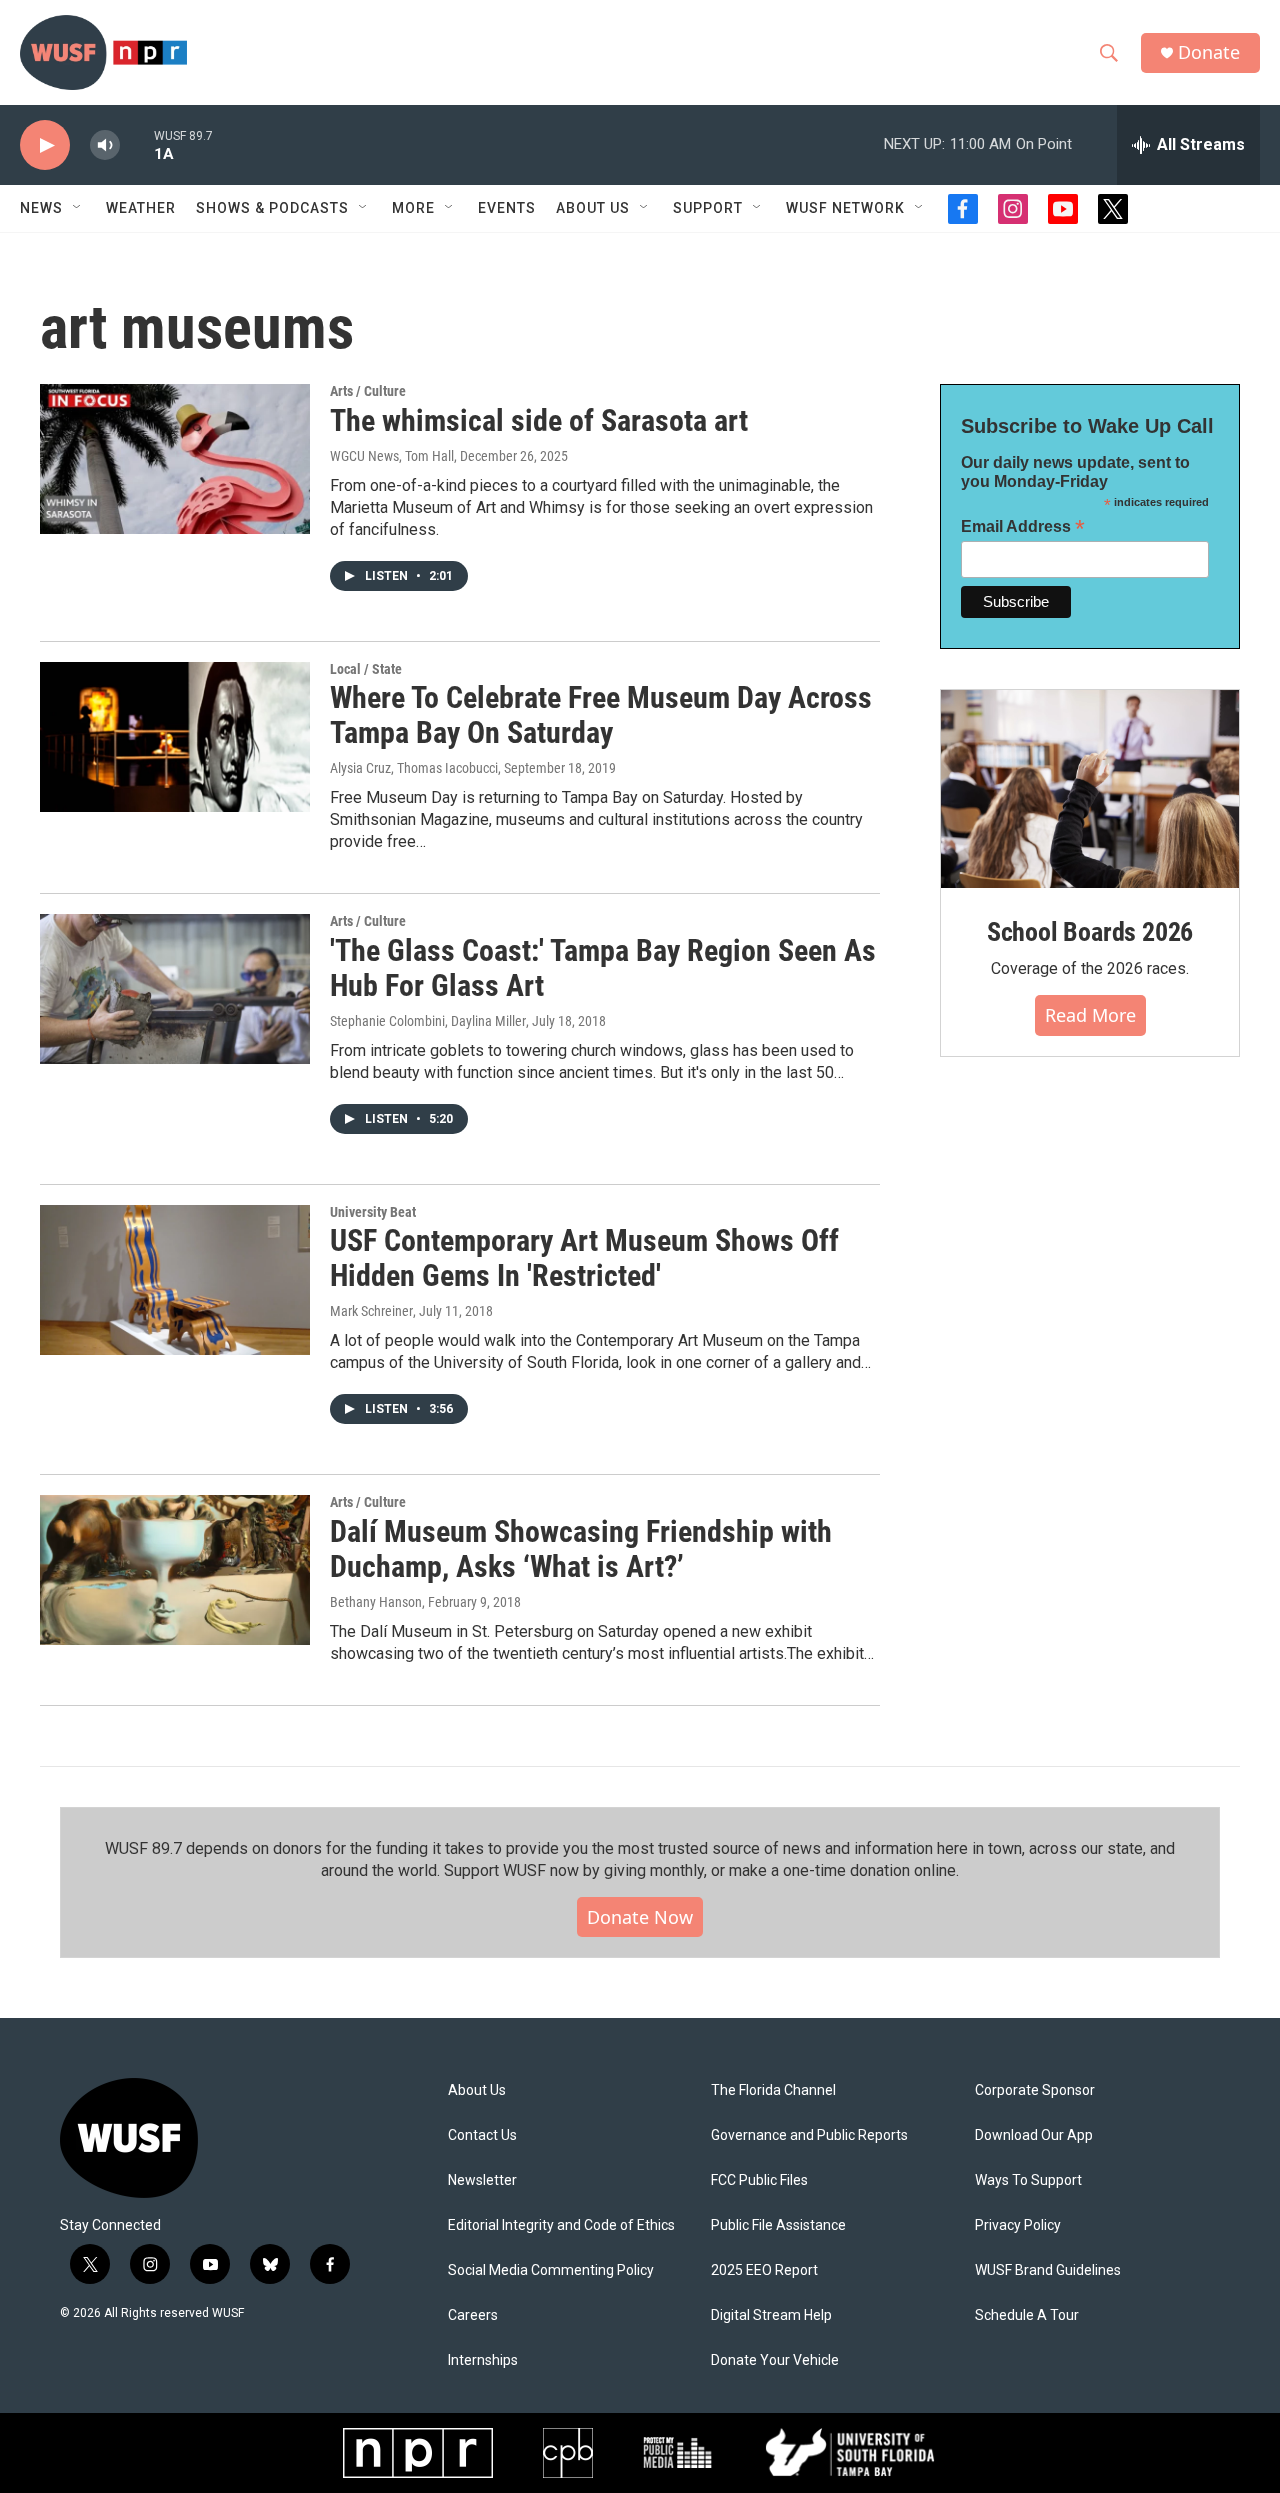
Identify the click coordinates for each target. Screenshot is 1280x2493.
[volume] (105, 145)
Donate (1209, 52)
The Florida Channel (773, 2090)
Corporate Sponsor (1035, 2090)
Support (708, 208)
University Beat (373, 1212)
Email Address (1023, 526)
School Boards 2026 (1090, 932)
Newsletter (482, 2180)
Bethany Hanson (376, 1602)
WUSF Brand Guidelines (1048, 2270)
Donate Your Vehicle (775, 2360)
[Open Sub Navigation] (78, 208)
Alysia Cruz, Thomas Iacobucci (414, 768)
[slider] (137, 144)
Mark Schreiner (371, 1311)
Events (507, 208)
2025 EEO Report (764, 2270)
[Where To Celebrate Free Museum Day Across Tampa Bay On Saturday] (175, 737)
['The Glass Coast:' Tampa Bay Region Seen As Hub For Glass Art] (175, 989)
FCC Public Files (759, 2180)
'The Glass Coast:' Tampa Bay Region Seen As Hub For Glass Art (603, 968)
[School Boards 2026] (1090, 789)
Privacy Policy (1018, 2225)
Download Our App (1034, 2135)
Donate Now (640, 1917)
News (41, 208)
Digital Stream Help (771, 2315)
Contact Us (482, 2135)
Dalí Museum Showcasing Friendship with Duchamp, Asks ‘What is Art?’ (581, 1549)
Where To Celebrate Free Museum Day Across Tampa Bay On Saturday (601, 715)
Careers (473, 2315)
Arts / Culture (368, 391)
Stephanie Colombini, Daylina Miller (428, 1021)
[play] (45, 145)
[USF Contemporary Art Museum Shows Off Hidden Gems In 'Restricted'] (175, 1280)
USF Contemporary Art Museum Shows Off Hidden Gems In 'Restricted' (584, 1258)
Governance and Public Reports (809, 2135)
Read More (1090, 1015)
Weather (141, 208)
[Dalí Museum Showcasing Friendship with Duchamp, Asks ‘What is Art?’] (175, 1570)
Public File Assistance (778, 2225)
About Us (477, 2090)
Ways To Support (1028, 2180)
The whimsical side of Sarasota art (539, 420)
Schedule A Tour (1027, 2315)
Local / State (366, 669)
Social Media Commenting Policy (551, 2270)
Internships (483, 2360)
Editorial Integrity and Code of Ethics (561, 2225)
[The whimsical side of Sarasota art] (175, 459)
